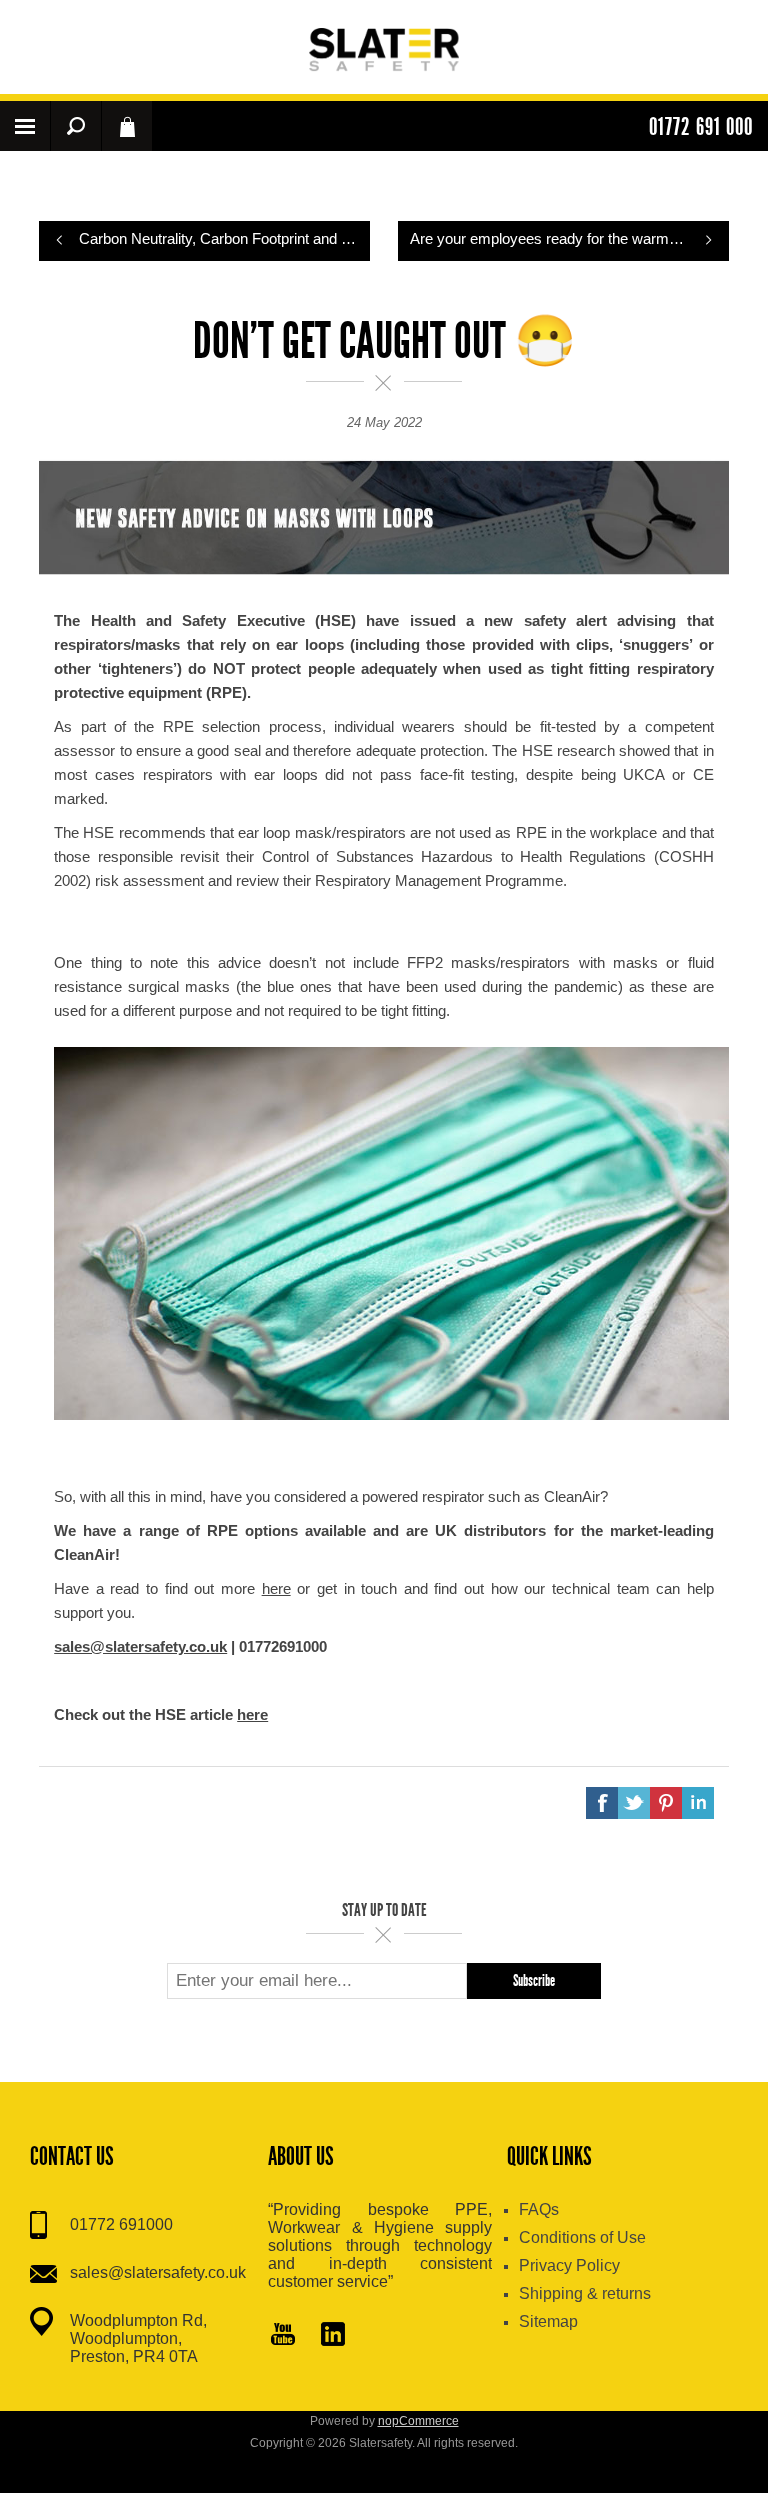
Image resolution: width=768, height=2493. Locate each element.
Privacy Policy (569, 2265)
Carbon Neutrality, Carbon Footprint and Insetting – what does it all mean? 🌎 (224, 238)
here (276, 1588)
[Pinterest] (333, 2336)
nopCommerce (418, 2421)
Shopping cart (127, 126)
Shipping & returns (585, 2293)
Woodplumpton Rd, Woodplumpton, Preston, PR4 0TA (138, 2338)
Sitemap (548, 2321)
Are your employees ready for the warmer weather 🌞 (569, 238)
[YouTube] (283, 2336)
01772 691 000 (701, 127)
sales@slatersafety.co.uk (158, 2272)
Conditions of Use (582, 2237)
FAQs (539, 2209)
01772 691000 (121, 2224)
